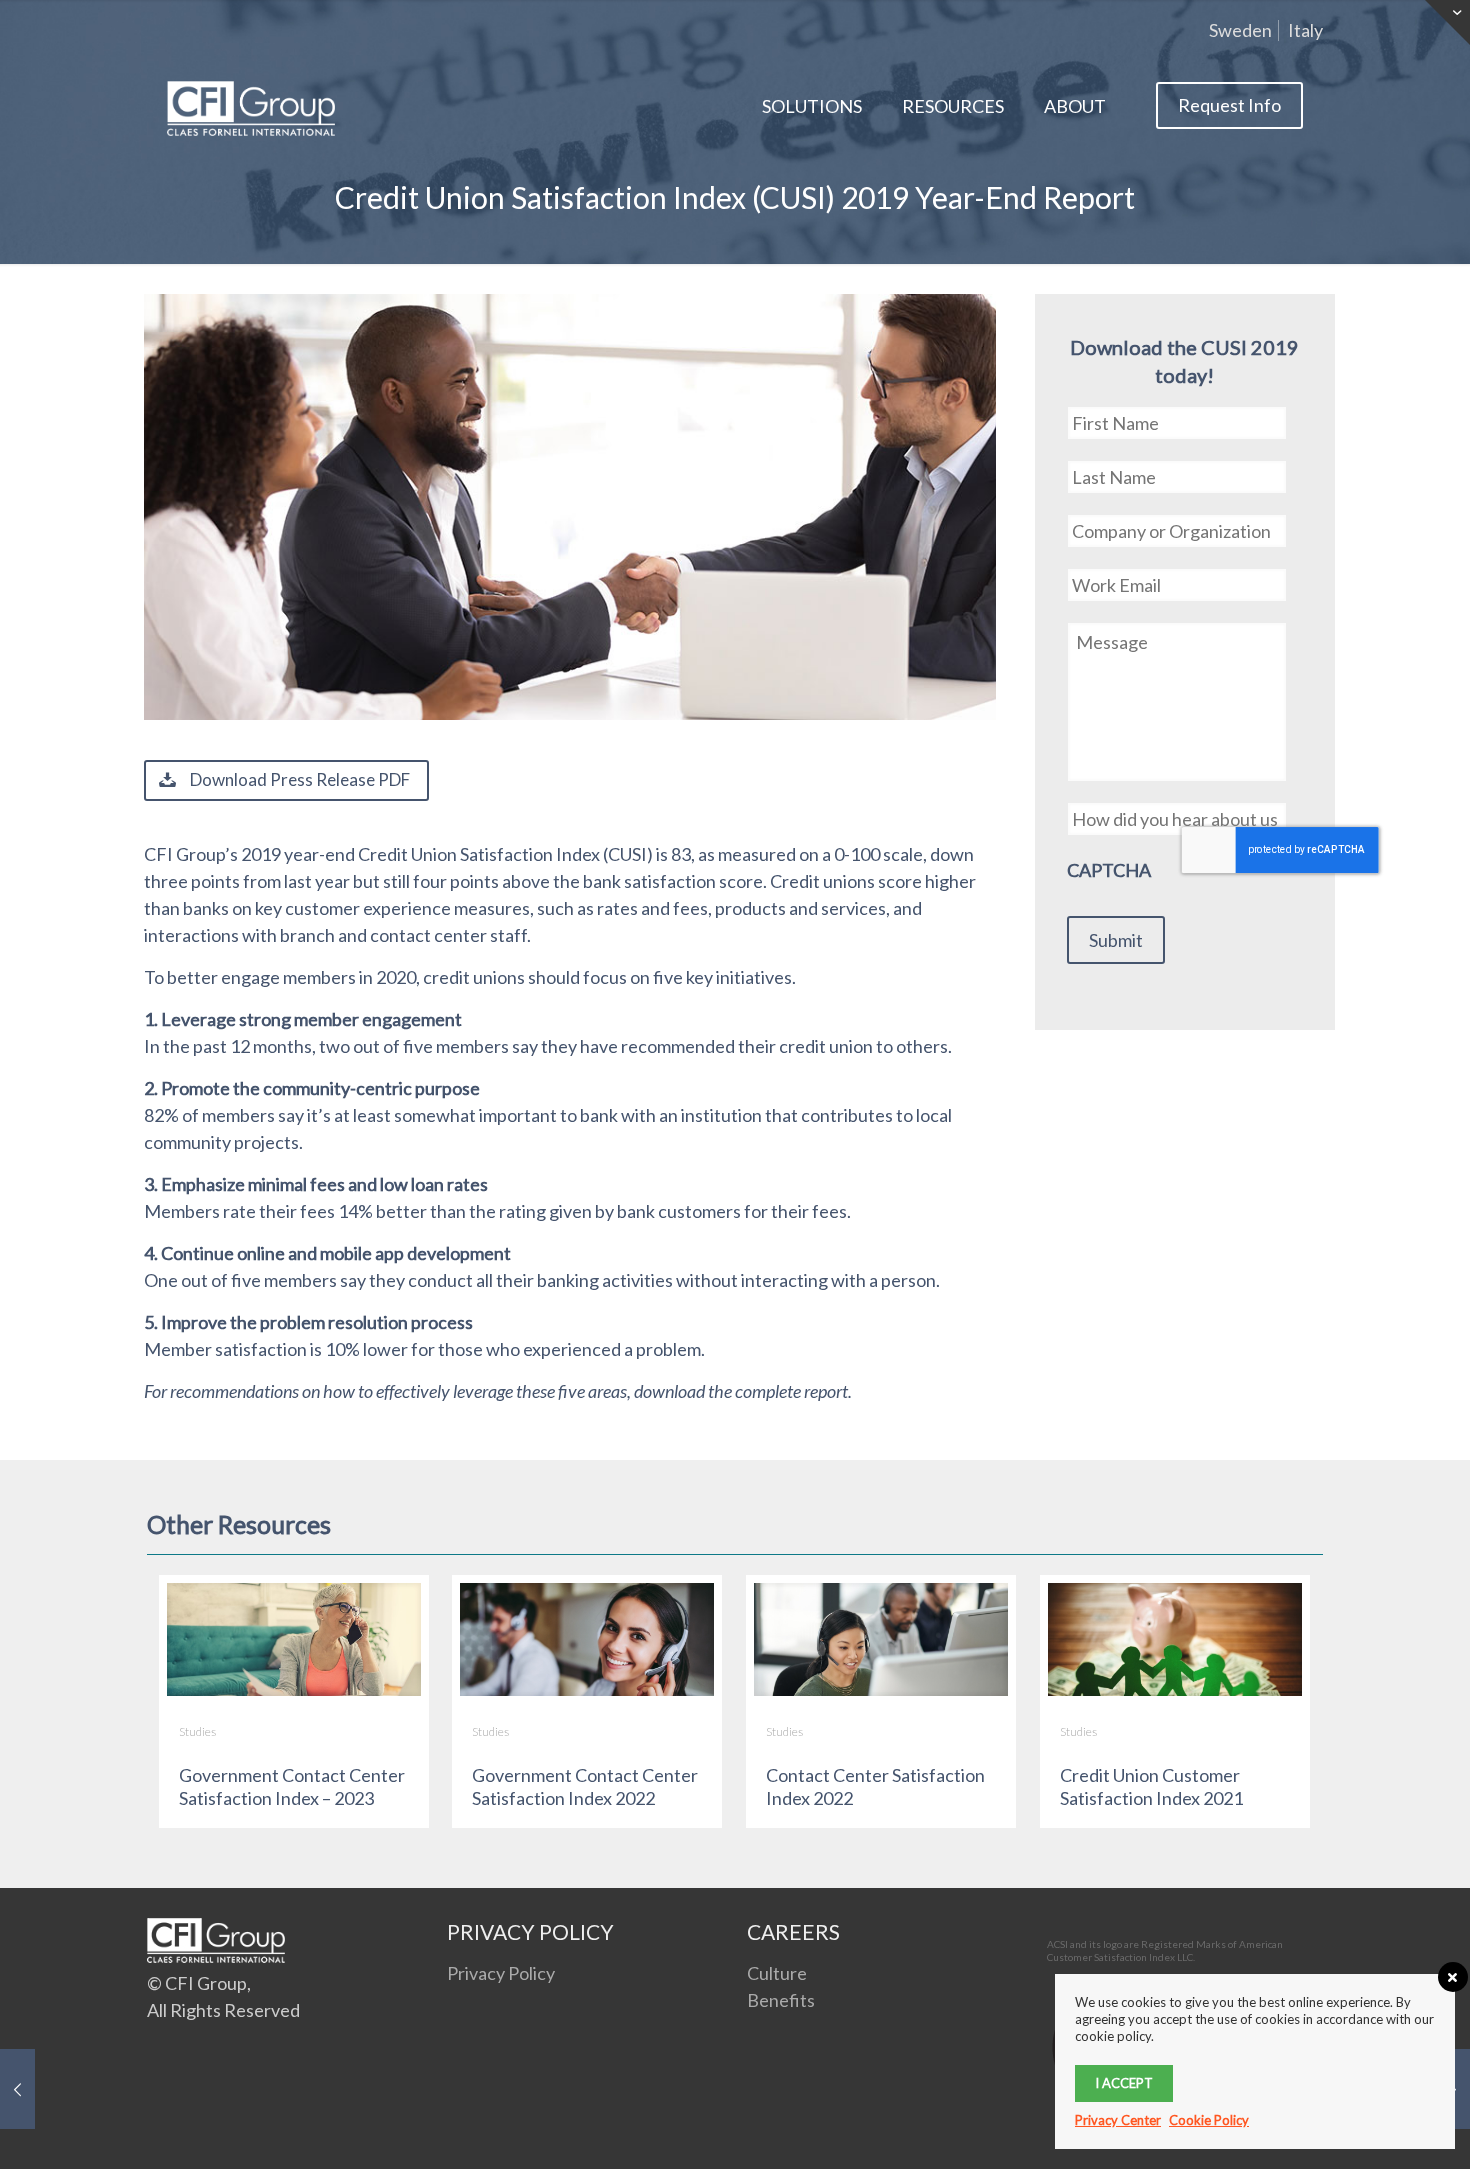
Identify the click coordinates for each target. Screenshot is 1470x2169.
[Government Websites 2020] (17, 2089)
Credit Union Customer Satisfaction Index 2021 (1151, 1786)
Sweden (1240, 30)
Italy (1305, 30)
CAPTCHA (1109, 870)
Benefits (781, 2000)
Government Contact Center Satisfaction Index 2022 (585, 1786)
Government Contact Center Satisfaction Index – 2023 (292, 1786)
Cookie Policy (1209, 2120)
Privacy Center (1118, 2120)
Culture (777, 1973)
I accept (1124, 2083)
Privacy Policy (501, 1973)
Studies (197, 1731)
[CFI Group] (251, 106)
